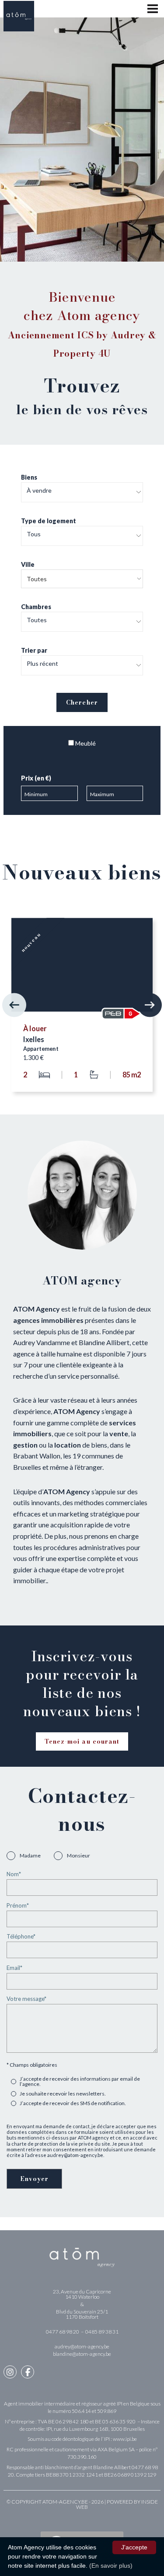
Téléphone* (21, 1937)
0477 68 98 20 (63, 2332)
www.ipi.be (125, 2439)
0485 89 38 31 (102, 2332)
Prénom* (18, 1906)
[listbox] (82, 492)
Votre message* (26, 1999)
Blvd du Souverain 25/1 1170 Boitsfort (82, 2314)
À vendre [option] (39, 491)
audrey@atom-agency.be (82, 2346)
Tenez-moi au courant (82, 1741)
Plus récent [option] (42, 664)
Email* (14, 1968)
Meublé (85, 743)
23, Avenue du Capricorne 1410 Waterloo (82, 2294)
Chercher (82, 702)
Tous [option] (34, 534)
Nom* (14, 1874)
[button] (14, 1005)
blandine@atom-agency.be (82, 2354)
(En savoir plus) (111, 2566)
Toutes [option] (37, 620)
